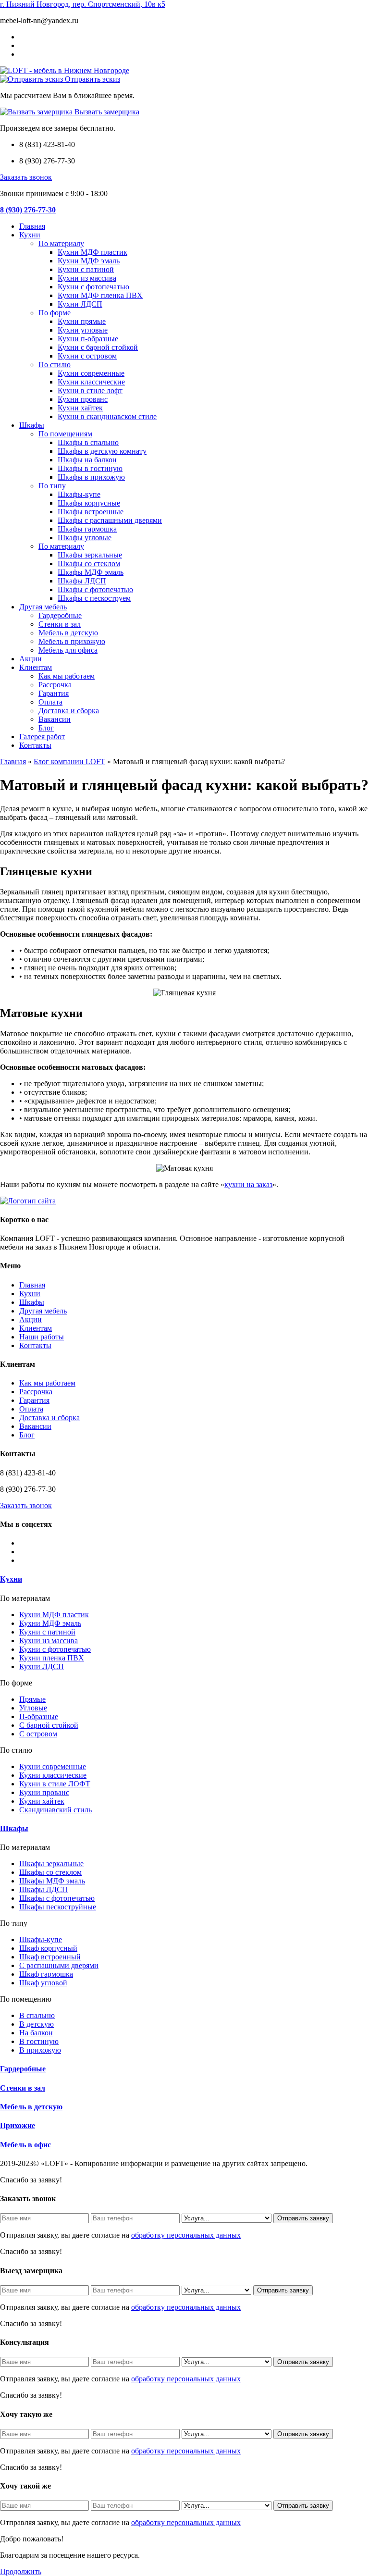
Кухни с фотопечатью (93, 287)
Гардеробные (60, 615)
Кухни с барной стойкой (98, 347)
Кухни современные (91, 373)
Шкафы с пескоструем (94, 598)
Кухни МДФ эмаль (89, 261)
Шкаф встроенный (50, 1957)
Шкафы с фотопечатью (95, 589)
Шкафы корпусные (89, 503)
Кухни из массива (87, 278)
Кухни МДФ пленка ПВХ (100, 295)
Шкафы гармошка (87, 529)
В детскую (37, 2024)
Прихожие (18, 2125)
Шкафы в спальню (88, 442)
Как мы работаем (67, 676)
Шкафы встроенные (91, 512)
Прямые (32, 1699)
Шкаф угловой (43, 1983)
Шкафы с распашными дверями (110, 520)
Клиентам (36, 667)
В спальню (37, 2015)
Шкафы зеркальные (90, 555)
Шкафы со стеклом (89, 563)
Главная (32, 226)
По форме (55, 313)
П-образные (39, 1716)
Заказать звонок (26, 177)
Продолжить (21, 2571)
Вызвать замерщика (106, 112)
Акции (31, 659)
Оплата (50, 702)
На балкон (36, 2033)
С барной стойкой (49, 1725)
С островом (38, 1734)
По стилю (55, 365)
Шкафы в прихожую (91, 477)
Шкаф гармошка (46, 1974)
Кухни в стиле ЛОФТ (55, 1784)
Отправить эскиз (92, 79)
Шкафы (32, 425)
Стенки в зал (60, 624)
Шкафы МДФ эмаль (91, 572)
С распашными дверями (59, 1965)
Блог (46, 728)
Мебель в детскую (68, 633)
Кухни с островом (87, 356)
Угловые (33, 1708)
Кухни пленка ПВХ (52, 1658)
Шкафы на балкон (87, 460)
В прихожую (40, 2050)
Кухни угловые (83, 330)
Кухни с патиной (86, 269)
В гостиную (39, 2041)
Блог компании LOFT (69, 762)
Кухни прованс (83, 399)
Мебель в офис (25, 2145)
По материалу (61, 243)
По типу (52, 486)
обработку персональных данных (186, 2235)
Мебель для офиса (68, 650)
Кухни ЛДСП (80, 304)
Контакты (35, 745)
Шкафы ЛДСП (82, 581)
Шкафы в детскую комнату (102, 451)
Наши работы (42, 1337)
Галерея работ (42, 737)
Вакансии (55, 719)
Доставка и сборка (69, 711)
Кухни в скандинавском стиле (107, 416)
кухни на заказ (248, 1184)
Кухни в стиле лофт (90, 390)
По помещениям (65, 434)
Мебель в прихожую (72, 641)
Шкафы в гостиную (90, 468)
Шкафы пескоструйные (58, 1907)
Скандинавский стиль (55, 1810)
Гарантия (54, 693)
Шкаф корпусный (48, 1948)
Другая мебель (43, 607)
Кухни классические (91, 382)
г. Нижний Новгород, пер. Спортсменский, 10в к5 (83, 4)
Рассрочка (55, 685)
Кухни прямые (82, 321)
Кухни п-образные (88, 339)
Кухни (30, 235)
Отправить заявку (303, 2218)
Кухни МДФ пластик (92, 252)
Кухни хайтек (80, 408)
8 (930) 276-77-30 (28, 210)
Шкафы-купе (79, 494)
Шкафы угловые (85, 538)
